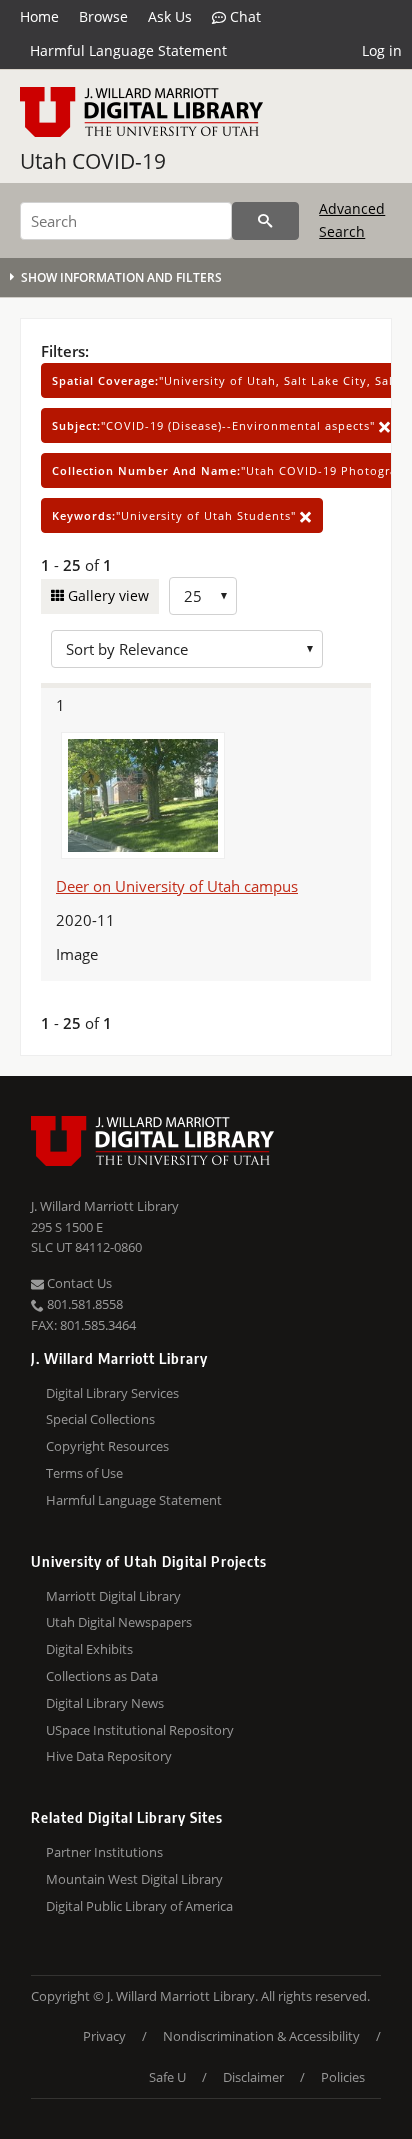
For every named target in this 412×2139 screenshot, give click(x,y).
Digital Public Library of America (139, 1906)
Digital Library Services (112, 1393)
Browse (103, 16)
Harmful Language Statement (128, 50)
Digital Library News (105, 1703)
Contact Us (78, 1283)
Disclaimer (253, 2077)
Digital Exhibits (89, 1649)
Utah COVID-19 (93, 161)
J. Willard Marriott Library (105, 1206)
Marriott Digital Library (113, 1596)
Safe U (167, 2077)
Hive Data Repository (109, 1756)
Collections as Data (102, 1676)
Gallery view (106, 595)
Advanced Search (352, 219)
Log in (382, 50)
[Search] (265, 221)
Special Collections (100, 1419)
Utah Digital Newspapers (119, 1622)
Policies (343, 2077)
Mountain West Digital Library (134, 1879)
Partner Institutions (104, 1852)
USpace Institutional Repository (140, 1730)
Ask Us (170, 16)
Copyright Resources (107, 1446)
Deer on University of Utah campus (177, 886)
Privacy (104, 2036)
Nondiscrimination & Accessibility (261, 2036)
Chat (243, 16)
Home (39, 16)
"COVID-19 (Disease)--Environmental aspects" (215, 425)
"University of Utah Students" (176, 515)
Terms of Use (84, 1473)
